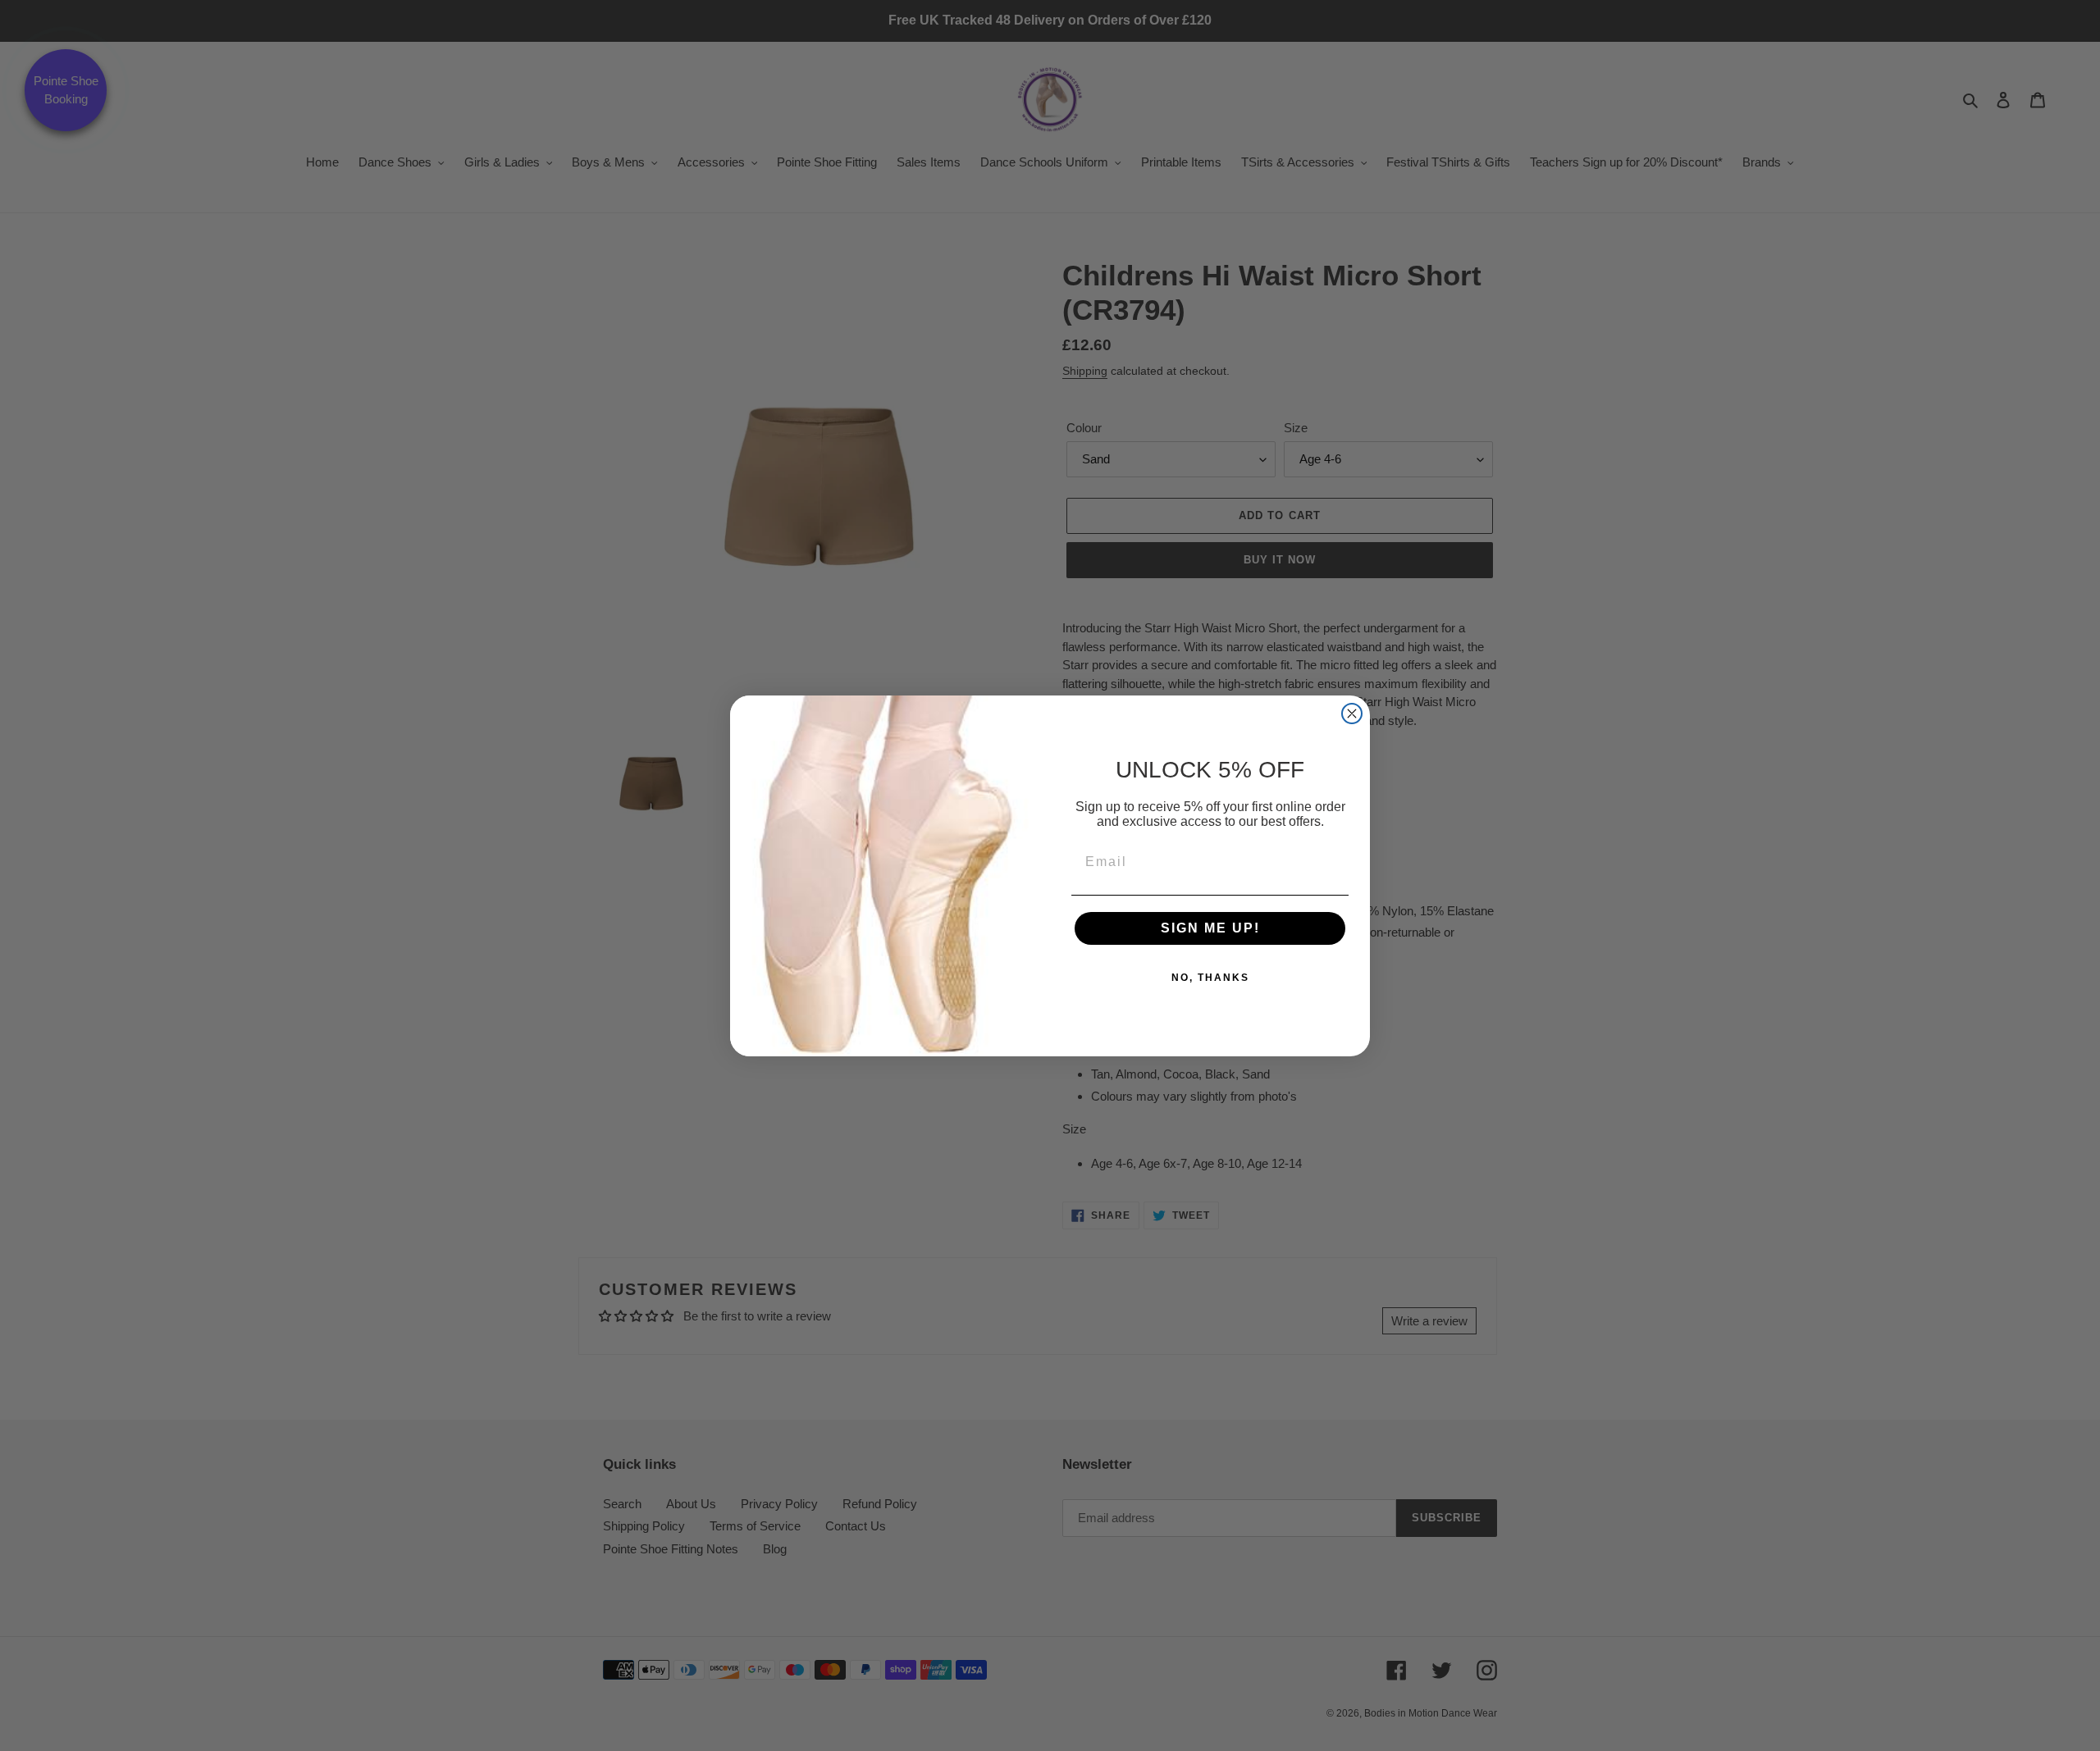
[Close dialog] (1352, 714)
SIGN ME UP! (1210, 928)
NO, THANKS (1210, 978)
